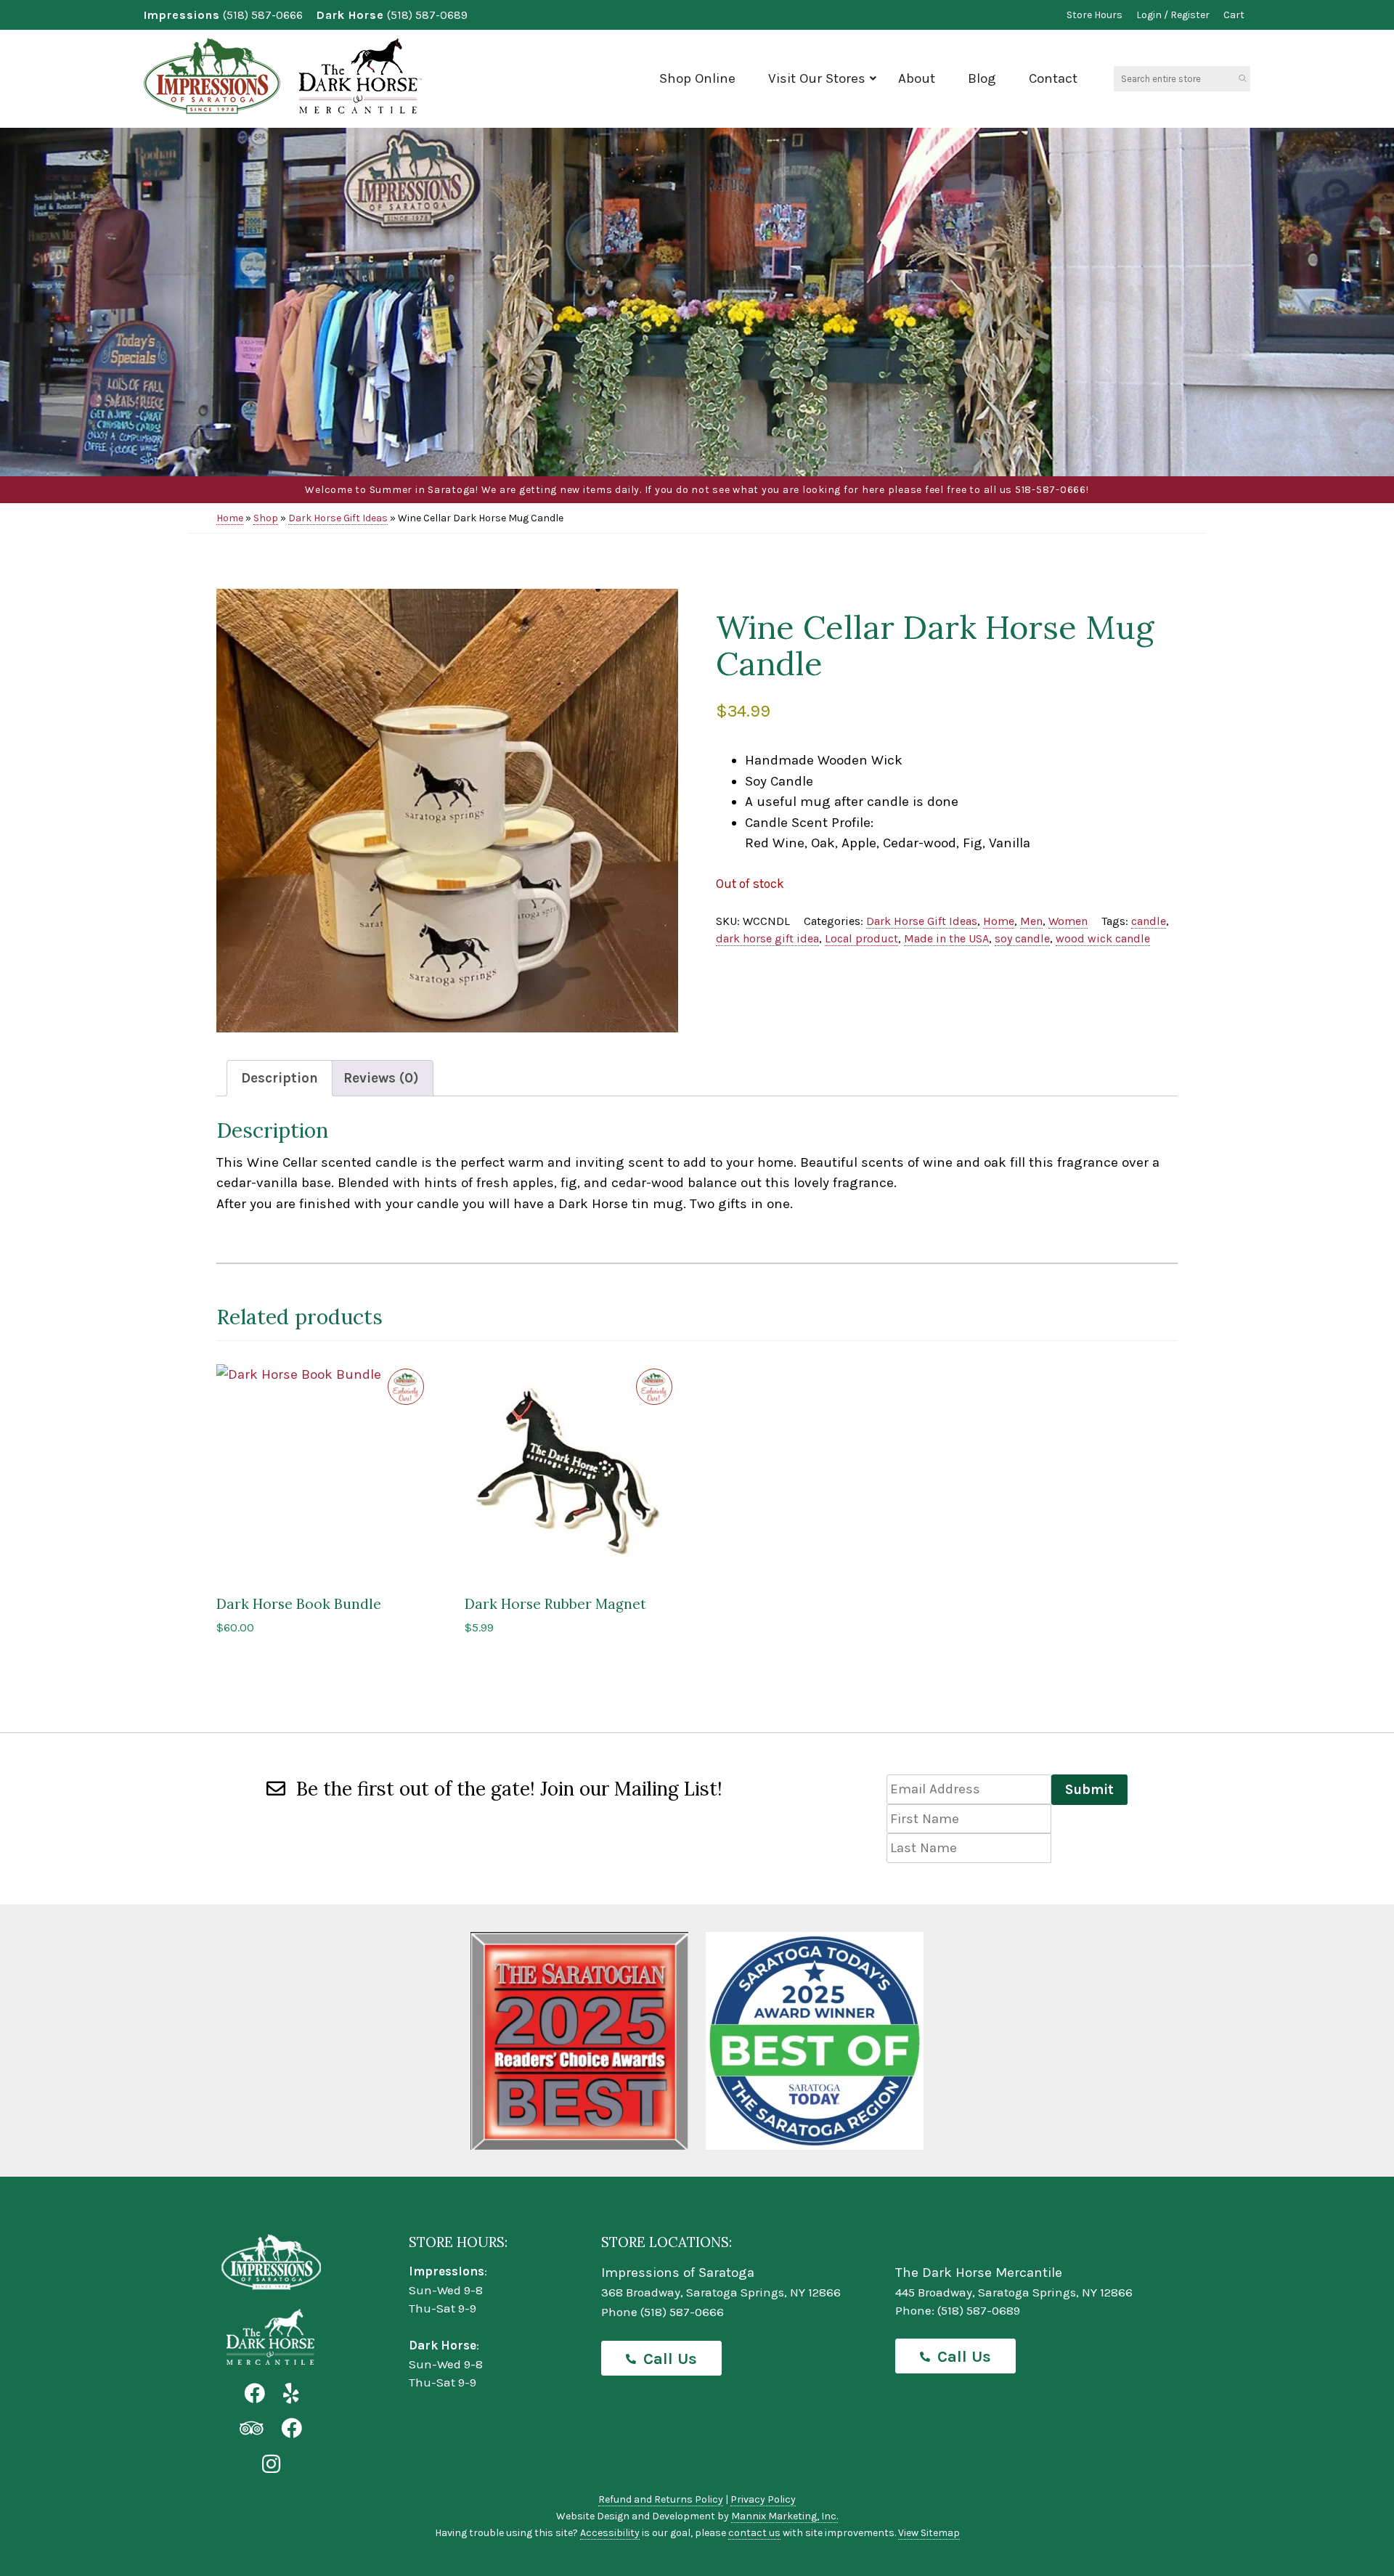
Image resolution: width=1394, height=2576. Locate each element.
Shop (266, 518)
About (917, 78)
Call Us (670, 2359)
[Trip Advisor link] (251, 2429)
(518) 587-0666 (263, 15)
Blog (982, 78)
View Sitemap (929, 2533)
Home (230, 518)
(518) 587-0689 (427, 15)
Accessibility (610, 2533)
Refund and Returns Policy (661, 2499)
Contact (1053, 78)
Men (1031, 921)
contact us (754, 2533)
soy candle (1022, 938)
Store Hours (1095, 15)
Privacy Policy (763, 2499)
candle (1149, 921)
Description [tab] (280, 1078)
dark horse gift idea (767, 938)
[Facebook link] (254, 2394)
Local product (861, 938)
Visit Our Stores (817, 78)
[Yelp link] (291, 2394)
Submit (1089, 1790)
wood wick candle (1103, 938)
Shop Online (697, 78)
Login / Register (1173, 15)
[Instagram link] (271, 2465)
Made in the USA (946, 938)
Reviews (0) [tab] (381, 1078)
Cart (1234, 15)
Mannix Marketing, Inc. (784, 2516)
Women (1068, 921)
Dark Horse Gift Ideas (338, 518)
